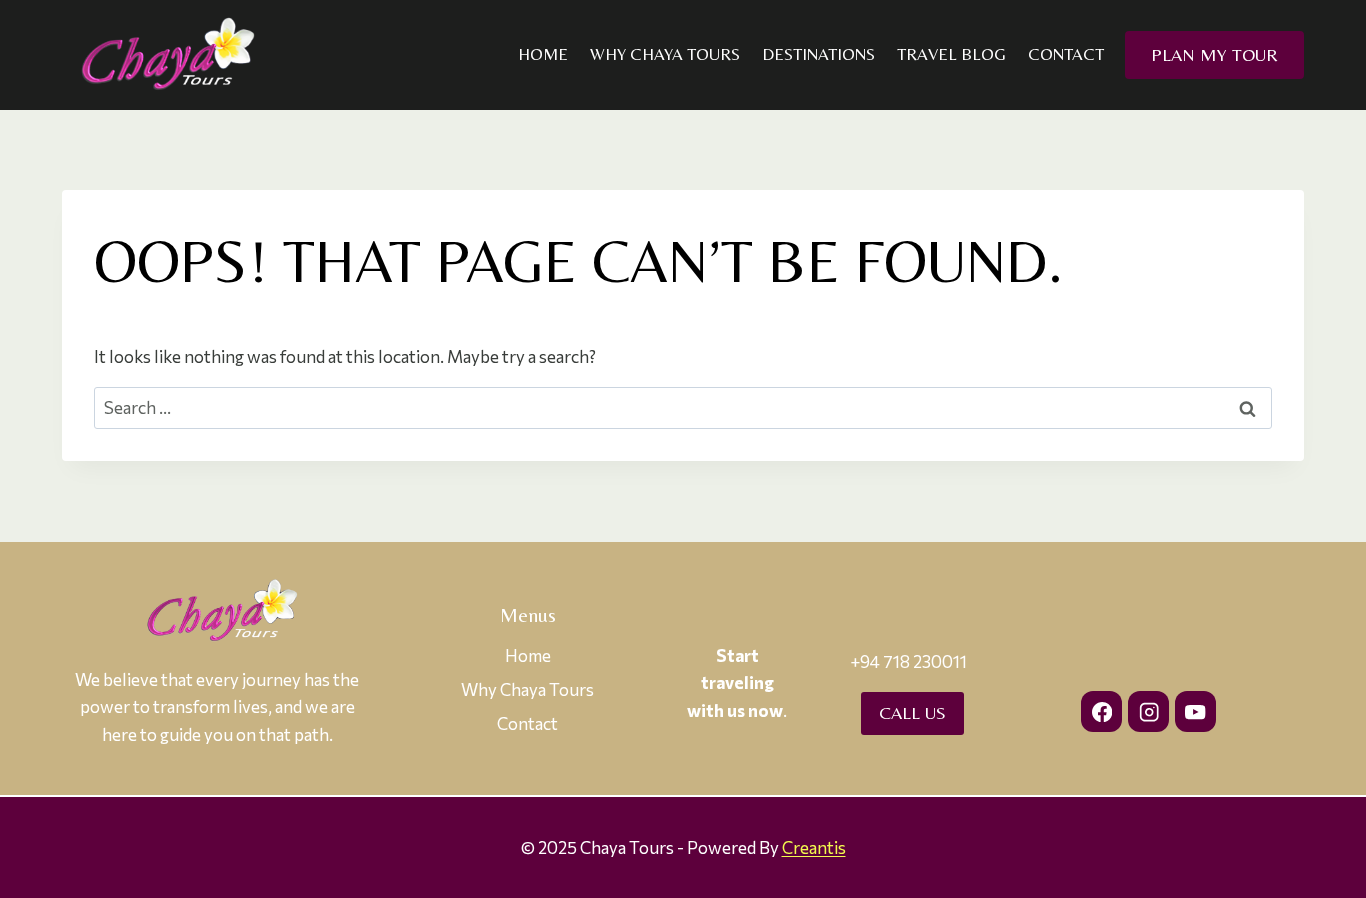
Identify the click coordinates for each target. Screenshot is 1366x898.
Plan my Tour (1214, 54)
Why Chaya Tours (665, 54)
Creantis (814, 847)
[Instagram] (1148, 711)
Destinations (818, 54)
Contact (1066, 54)
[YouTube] (1195, 711)
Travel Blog (951, 54)
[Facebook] (1101, 711)
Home (543, 54)
